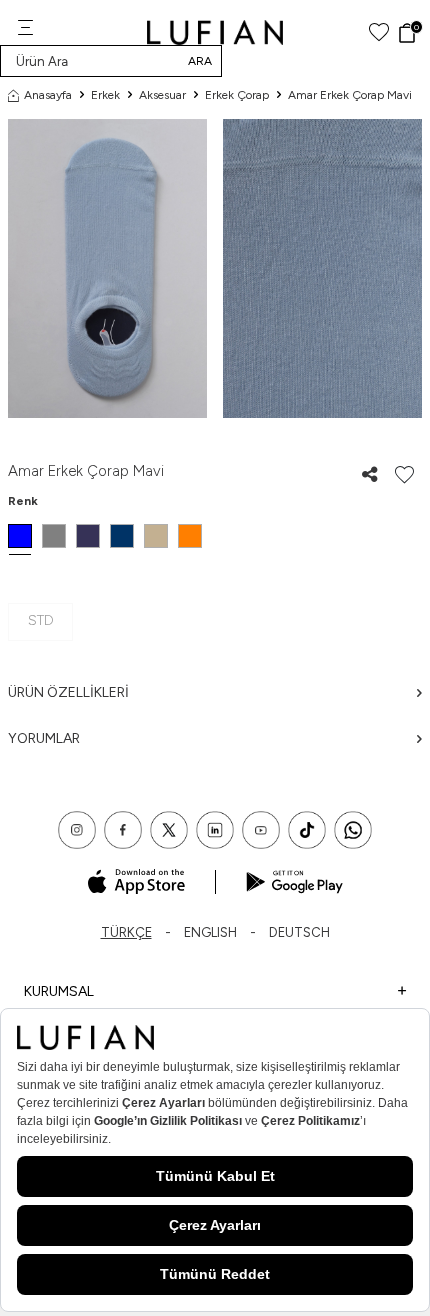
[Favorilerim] (379, 32)
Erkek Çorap (237, 95)
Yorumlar (44, 738)
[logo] (215, 32)
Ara (200, 61)
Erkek (105, 95)
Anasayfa (48, 95)
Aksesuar (162, 95)
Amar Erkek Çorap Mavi (350, 95)
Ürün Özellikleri (68, 692)
